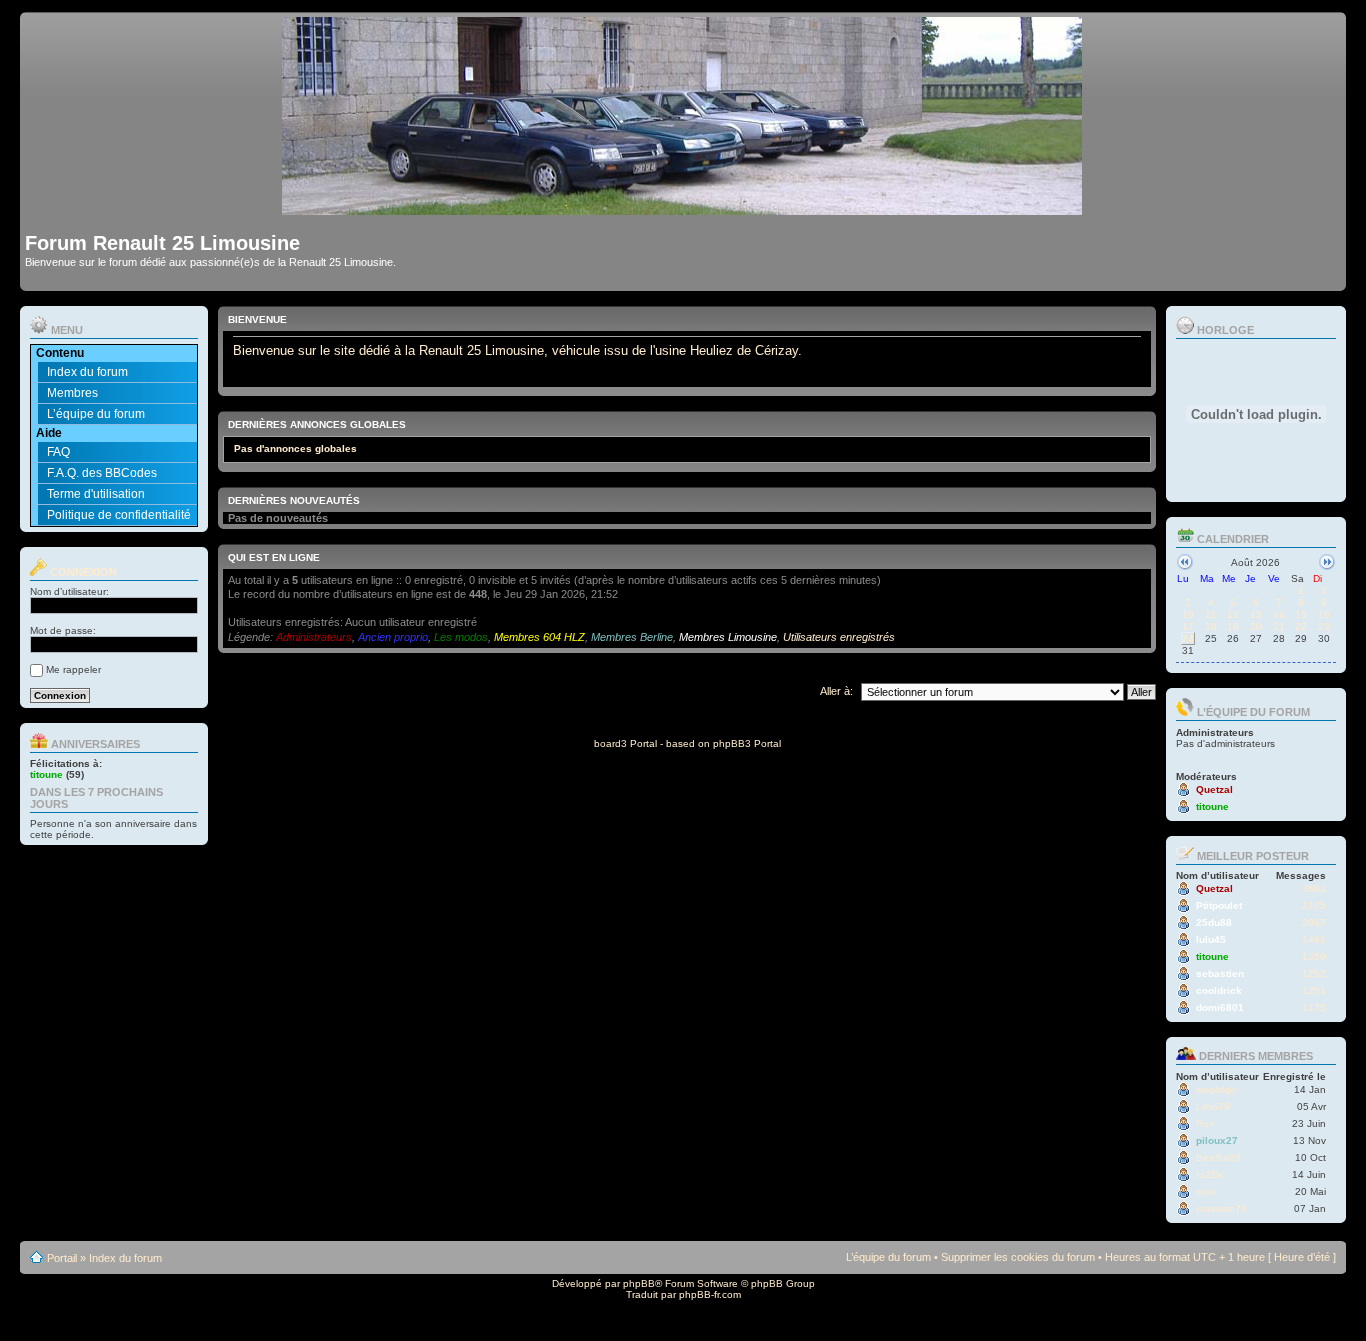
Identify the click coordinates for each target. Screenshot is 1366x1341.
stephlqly (1216, 1089)
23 (1324, 626)
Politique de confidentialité (119, 515)
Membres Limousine (728, 637)
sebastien (1220, 973)
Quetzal (1214, 789)
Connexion (82, 572)
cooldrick (1219, 990)
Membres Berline (632, 637)
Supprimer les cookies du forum (1018, 1257)
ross (1205, 1191)
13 (1256, 614)
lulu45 (1211, 939)
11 (1211, 614)
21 (1279, 626)
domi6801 (1220, 1007)
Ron (1205, 1123)
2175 (1314, 905)
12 (1233, 614)
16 (1324, 614)
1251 (1314, 990)
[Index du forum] (683, 206)
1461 (1314, 939)
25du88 (1214, 922)
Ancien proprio (393, 637)
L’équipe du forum (96, 414)
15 (1301, 614)
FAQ (58, 452)
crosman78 (1221, 1208)
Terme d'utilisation (96, 494)
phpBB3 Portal (747, 743)
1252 (1314, 973)
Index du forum (87, 372)
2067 (1314, 922)
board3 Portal (625, 743)
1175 (1314, 1007)
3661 (1314, 888)
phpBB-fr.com (710, 1294)
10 (1188, 614)
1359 (1314, 956)
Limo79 (1213, 1106)
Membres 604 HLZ (539, 637)
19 (1233, 626)
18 (1211, 626)
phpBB (639, 1283)
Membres (72, 393)
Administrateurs (314, 637)
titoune (46, 774)
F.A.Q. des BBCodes (102, 473)
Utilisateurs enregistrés (839, 637)
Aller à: (836, 691)
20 (1256, 626)
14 (1279, 614)
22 (1301, 626)
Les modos (461, 637)
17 (1188, 626)
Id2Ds (1209, 1174)
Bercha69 (1218, 1157)
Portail (62, 1258)
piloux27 (1217, 1140)
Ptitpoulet (1219, 905)
